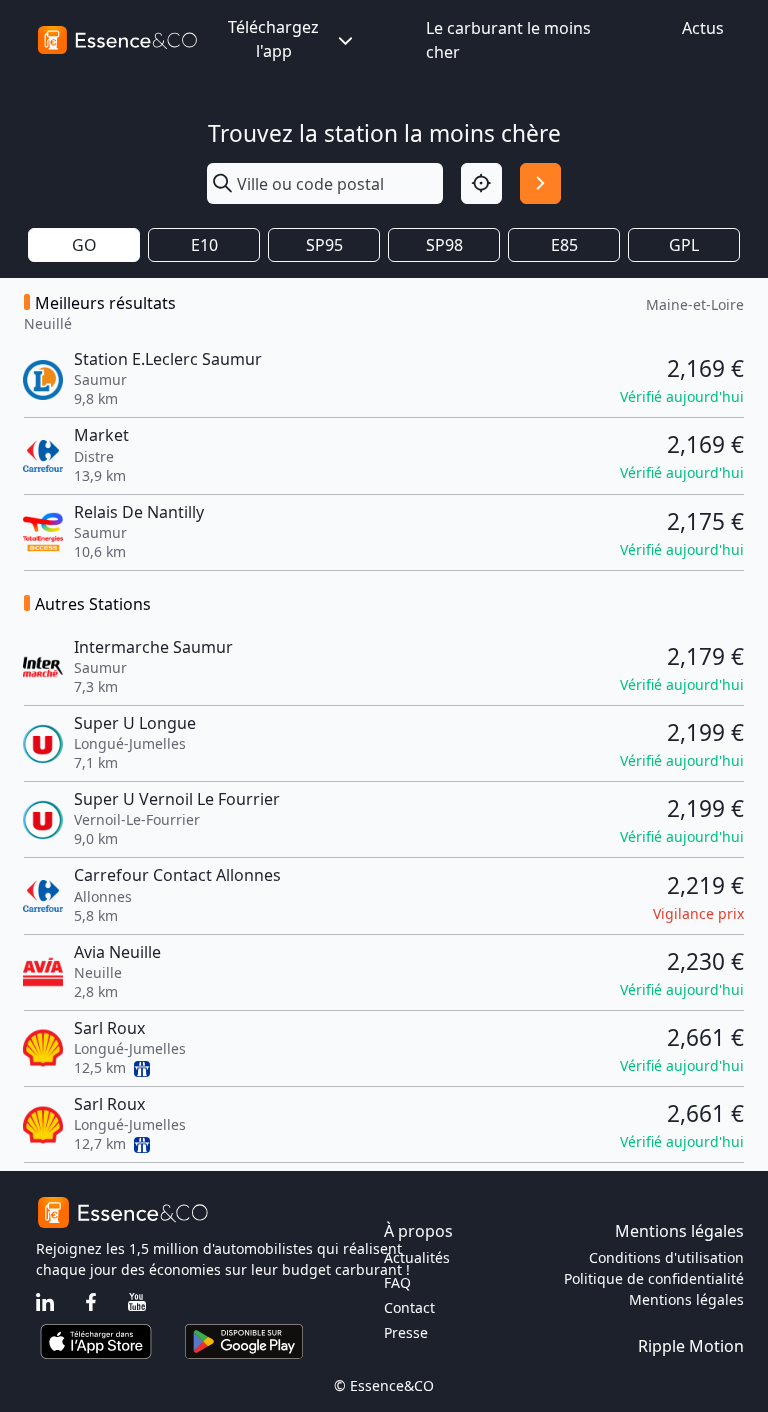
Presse (406, 1332)
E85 (564, 245)
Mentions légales (686, 1299)
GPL (684, 245)
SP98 (444, 245)
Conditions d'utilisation (666, 1257)
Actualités (417, 1257)
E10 (204, 245)
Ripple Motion (691, 1346)
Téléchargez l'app (273, 39)
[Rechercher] (540, 183)
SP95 (324, 245)
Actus (703, 28)
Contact (409, 1307)
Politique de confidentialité (654, 1278)
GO (84, 245)
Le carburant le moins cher (508, 40)
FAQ (397, 1282)
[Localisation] (481, 183)
